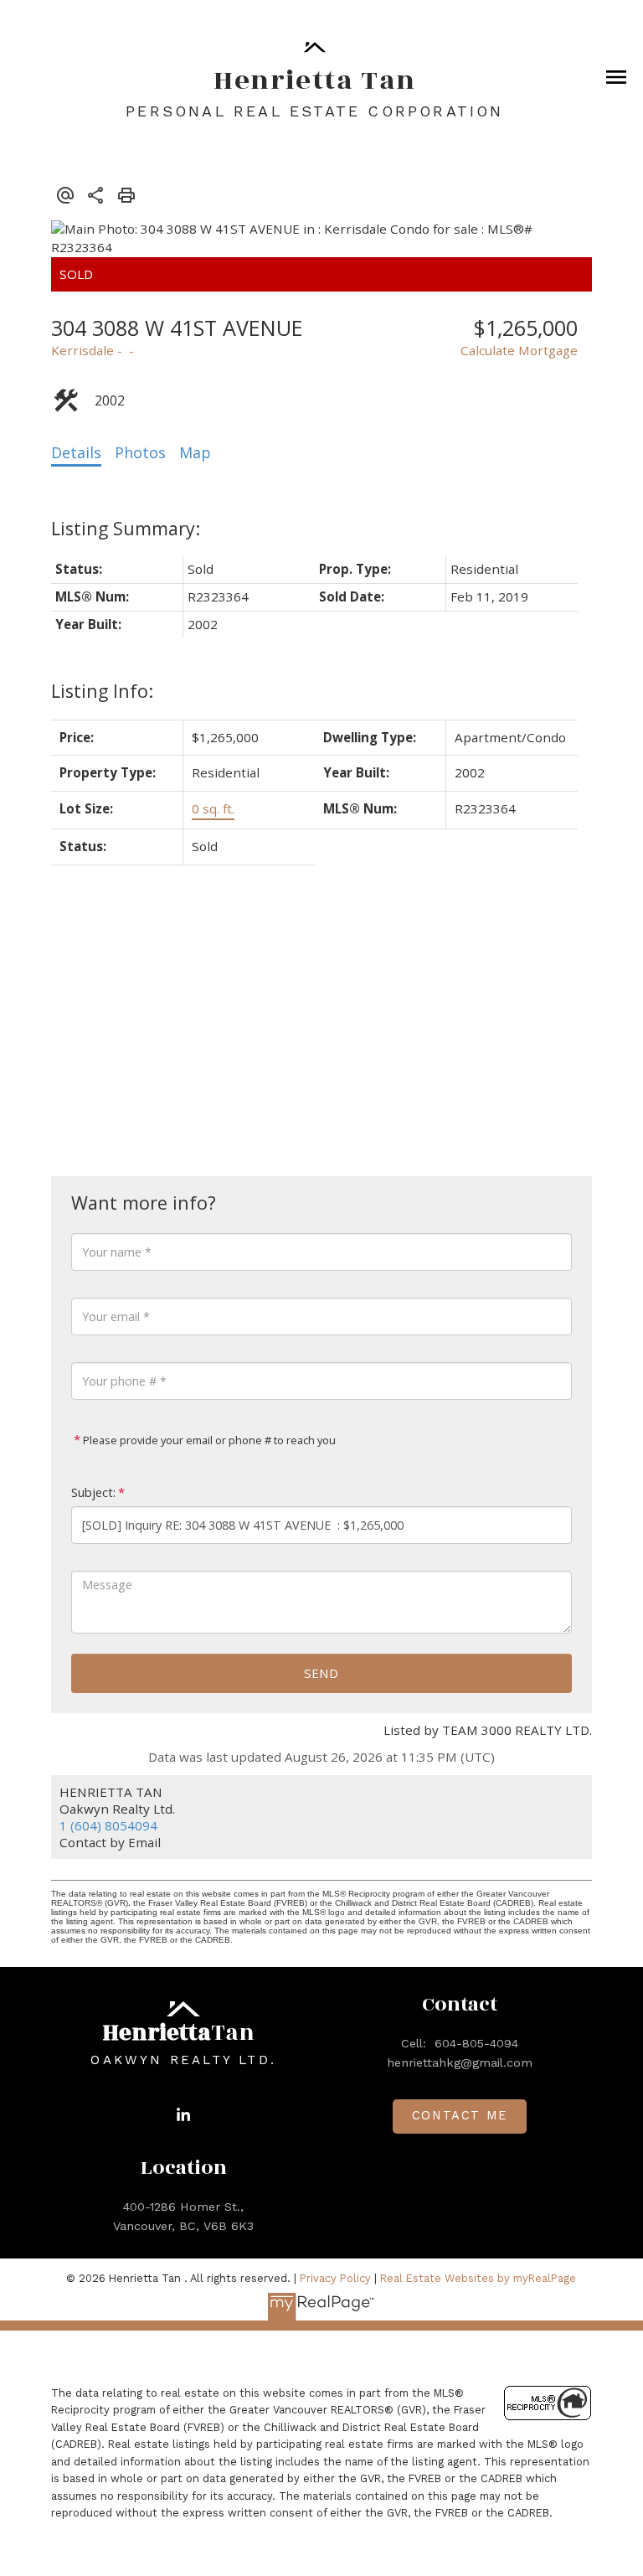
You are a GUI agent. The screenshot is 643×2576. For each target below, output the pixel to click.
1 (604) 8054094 (108, 1825)
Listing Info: (102, 691)
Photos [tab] (140, 452)
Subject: (93, 1492)
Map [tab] (195, 452)
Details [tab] (76, 452)
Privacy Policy (335, 2278)
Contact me (460, 2116)
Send (321, 1673)
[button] (183, 2115)
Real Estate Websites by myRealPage (478, 2278)
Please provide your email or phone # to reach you (208, 1440)
